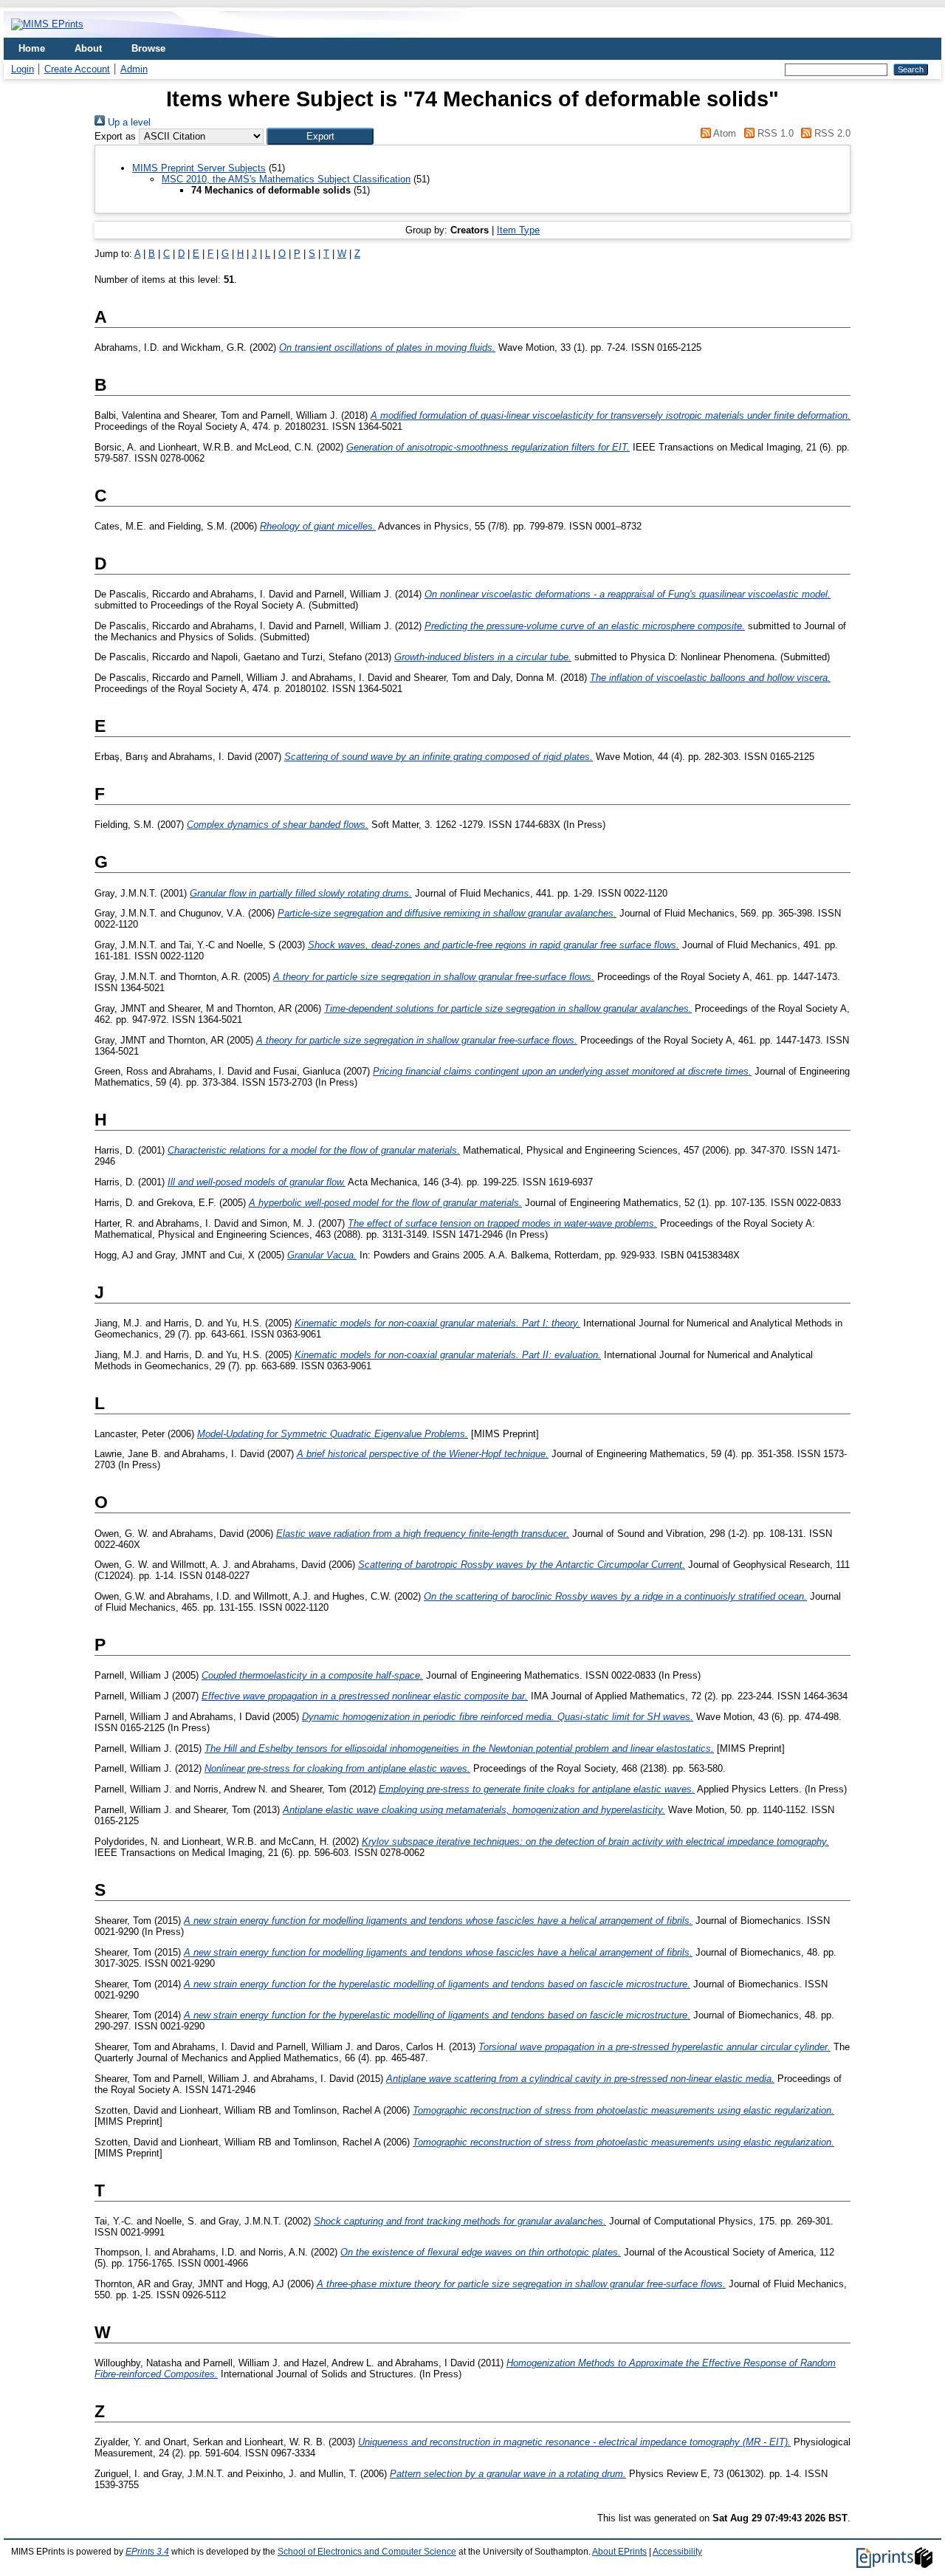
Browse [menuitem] (148, 48)
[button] (320, 136)
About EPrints (619, 2552)
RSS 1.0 (774, 133)
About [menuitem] (88, 48)
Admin (134, 69)
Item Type (518, 230)
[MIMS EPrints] (47, 24)
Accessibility (677, 2552)
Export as (115, 136)
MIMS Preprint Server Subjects (199, 168)
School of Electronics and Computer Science (367, 2552)
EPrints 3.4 (147, 2552)
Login (23, 69)
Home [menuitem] (32, 48)
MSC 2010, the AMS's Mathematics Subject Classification (286, 179)
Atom (724, 133)
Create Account (77, 69)
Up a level (128, 122)
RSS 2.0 (831, 133)
